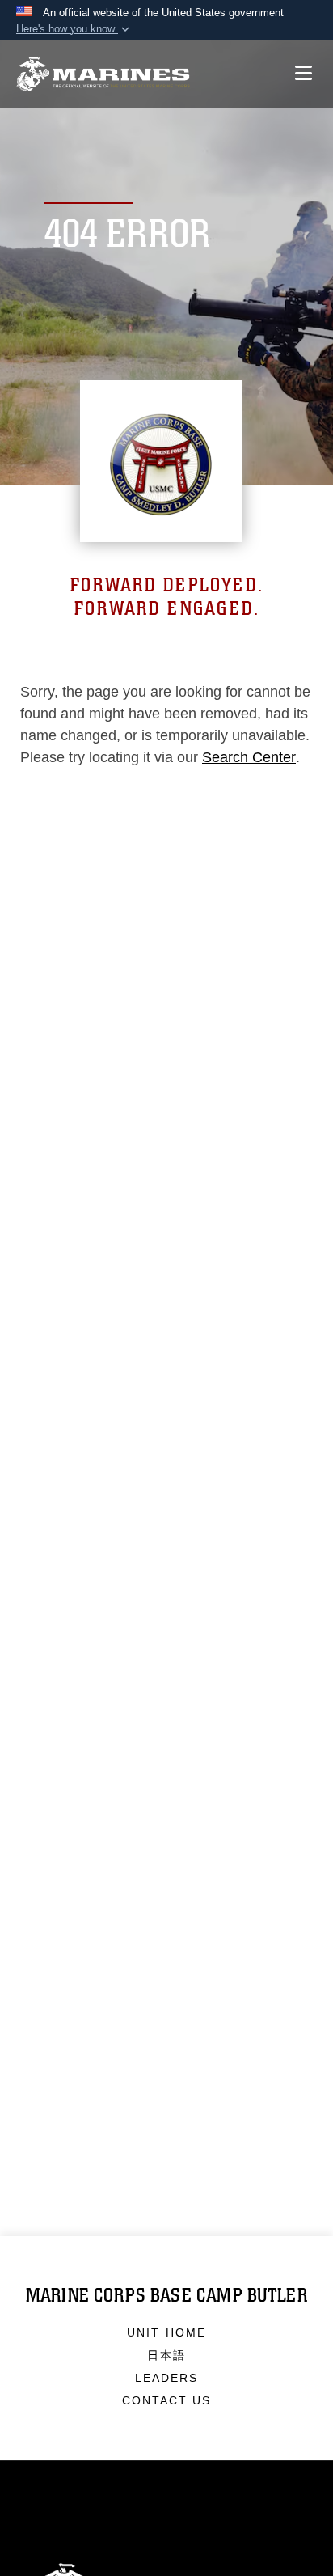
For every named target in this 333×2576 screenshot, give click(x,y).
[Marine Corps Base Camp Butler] (103, 74)
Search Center (249, 757)
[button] (74, 29)
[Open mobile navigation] (303, 73)
